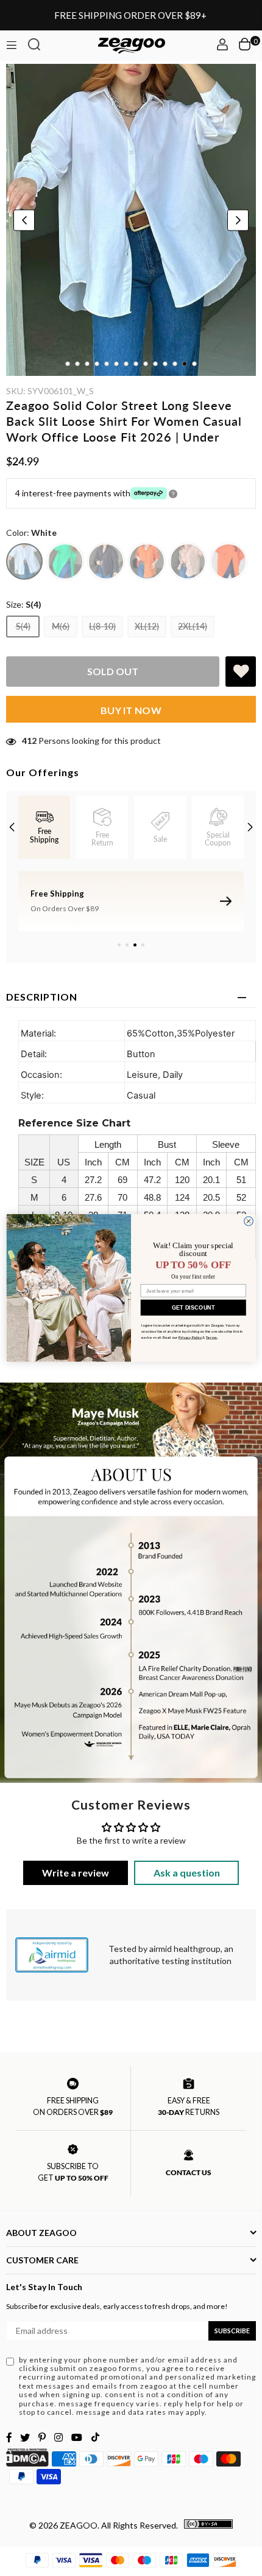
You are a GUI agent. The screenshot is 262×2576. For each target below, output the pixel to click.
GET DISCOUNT (193, 1307)
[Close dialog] (249, 1221)
